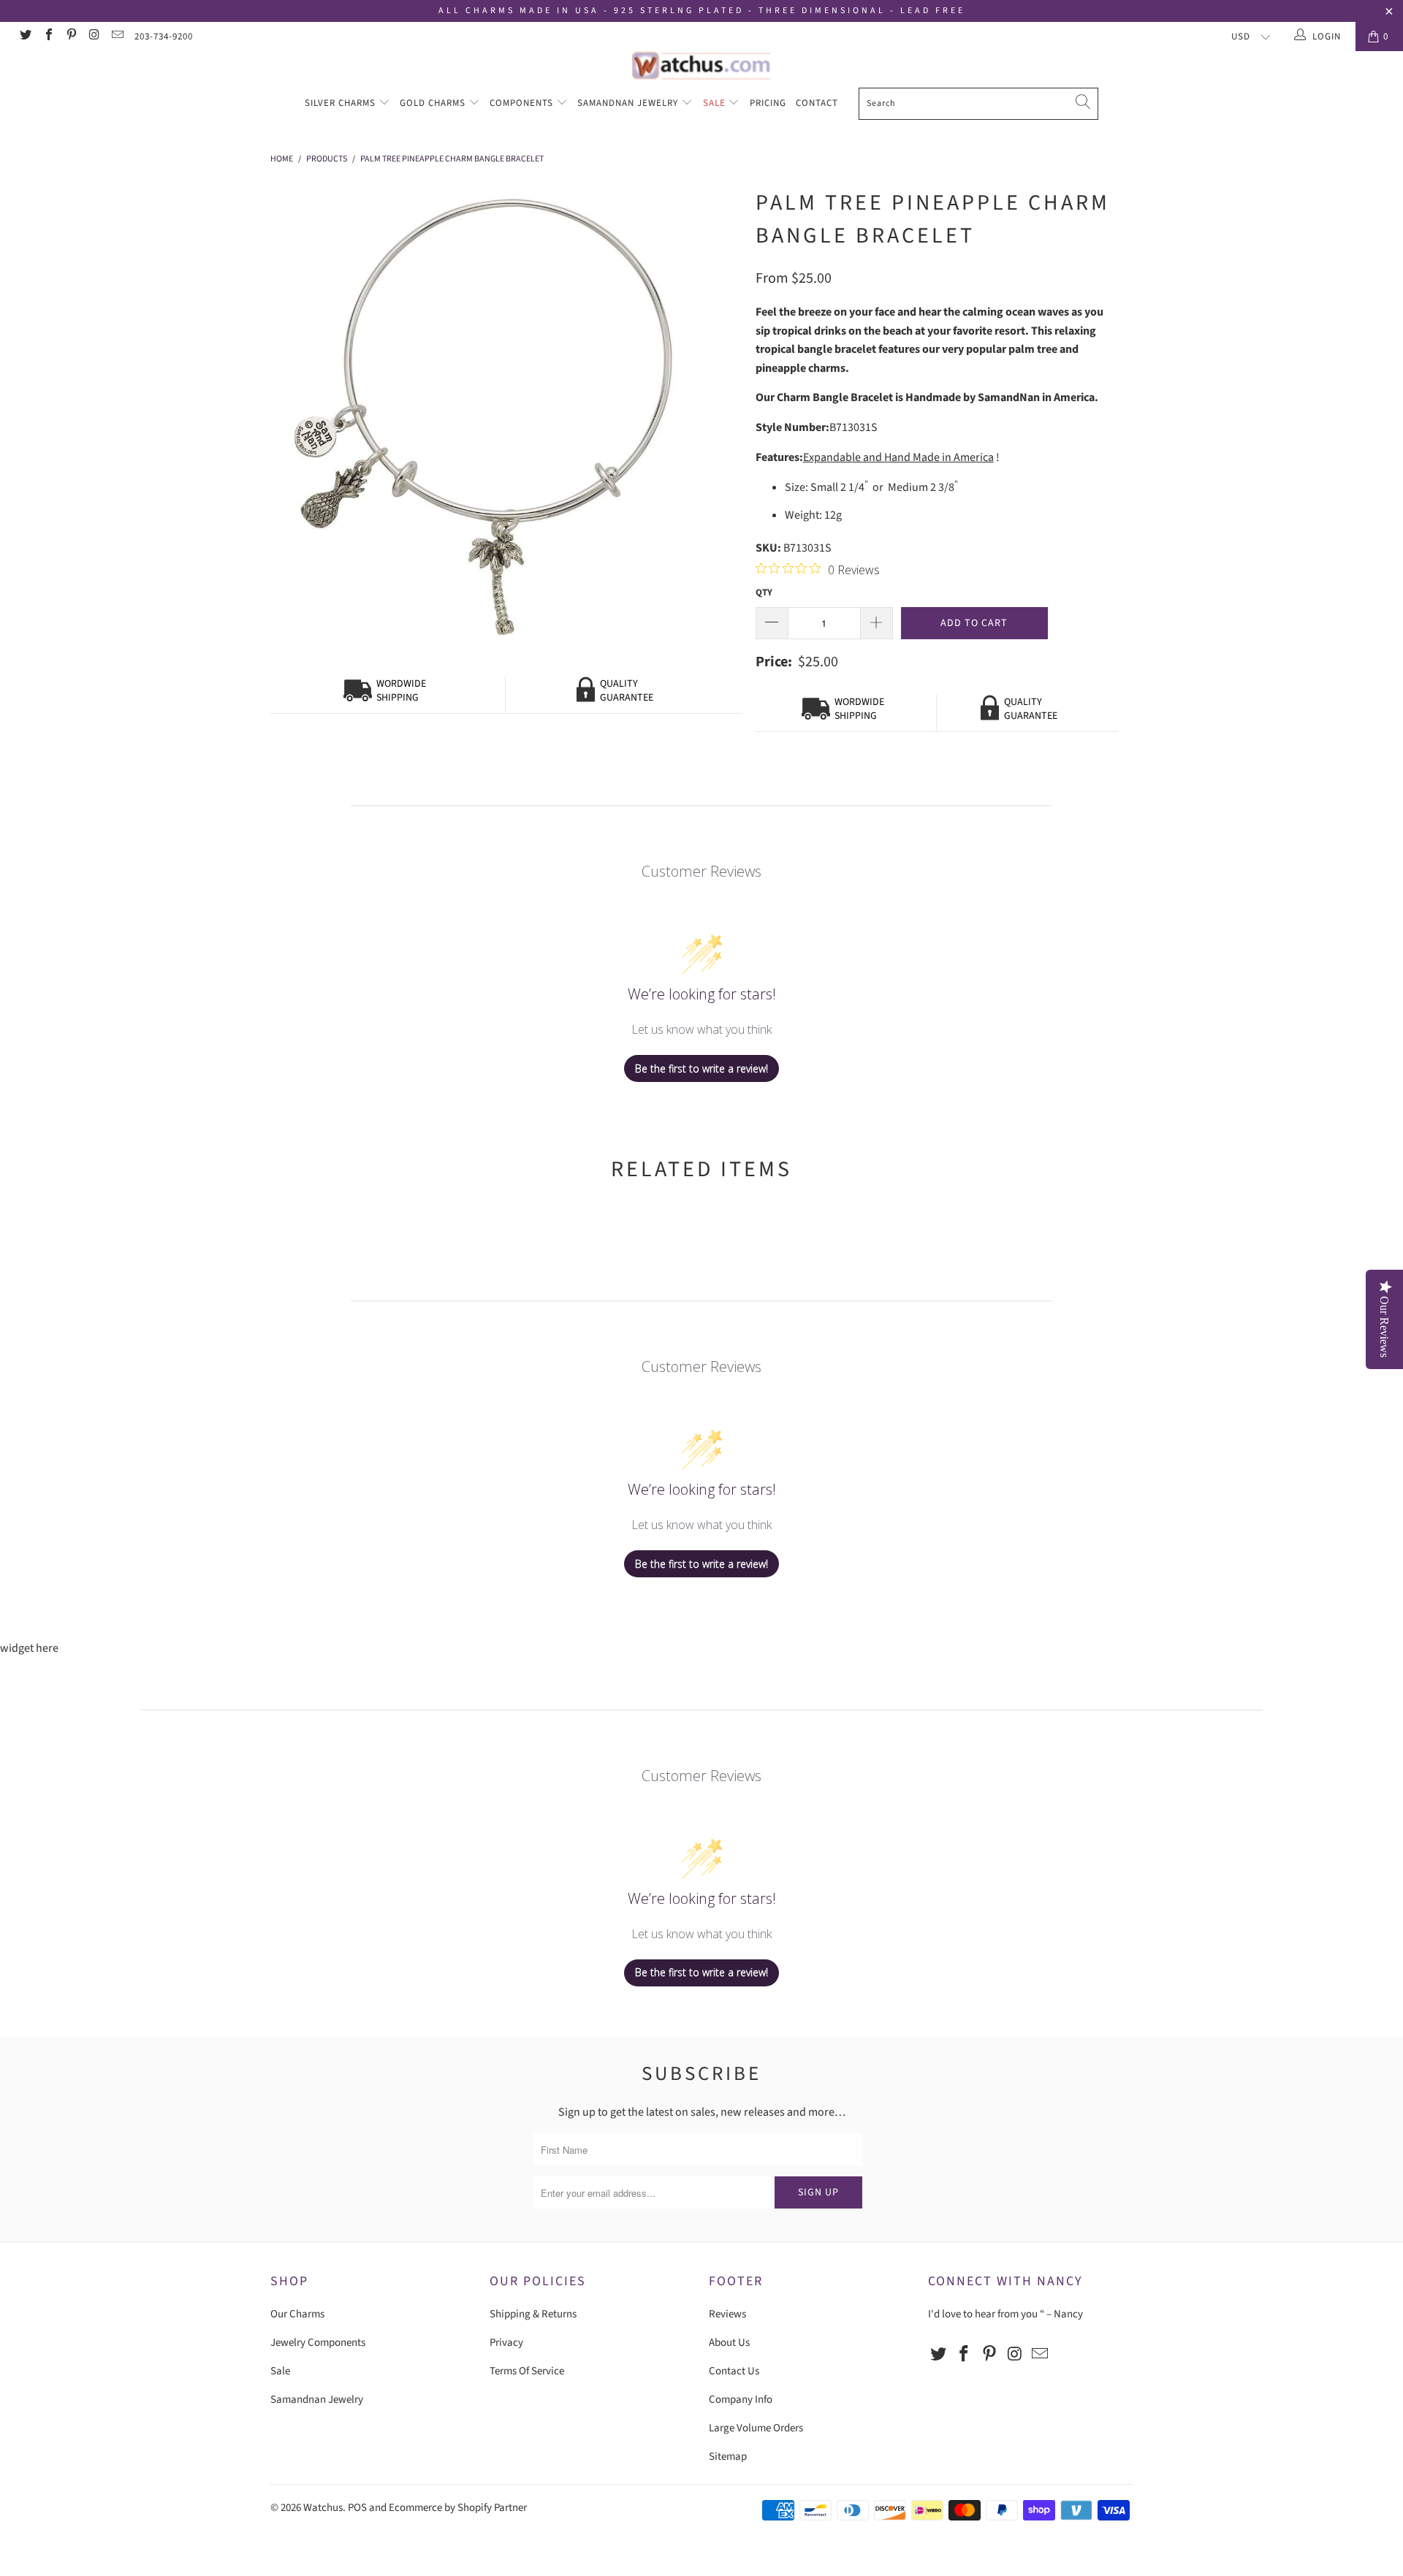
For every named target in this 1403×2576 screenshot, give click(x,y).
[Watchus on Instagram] (94, 37)
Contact (817, 103)
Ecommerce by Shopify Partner (458, 2508)
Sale (716, 103)
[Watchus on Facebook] (47, 37)
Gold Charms (434, 103)
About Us (729, 2343)
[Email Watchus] (117, 37)
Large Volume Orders (756, 2428)
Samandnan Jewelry (629, 103)
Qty (764, 592)
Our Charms (297, 2314)
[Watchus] (701, 65)
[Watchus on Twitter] (25, 37)
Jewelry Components (318, 2343)
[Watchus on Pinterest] (71, 37)
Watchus (323, 2508)
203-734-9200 (164, 37)
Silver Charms (342, 103)
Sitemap (728, 2457)
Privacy (506, 2343)
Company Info (741, 2400)
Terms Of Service (527, 2371)
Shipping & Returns (533, 2314)
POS (357, 2508)
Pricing (768, 103)
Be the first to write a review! (701, 1068)
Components (523, 103)
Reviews (727, 2314)
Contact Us (734, 2371)
